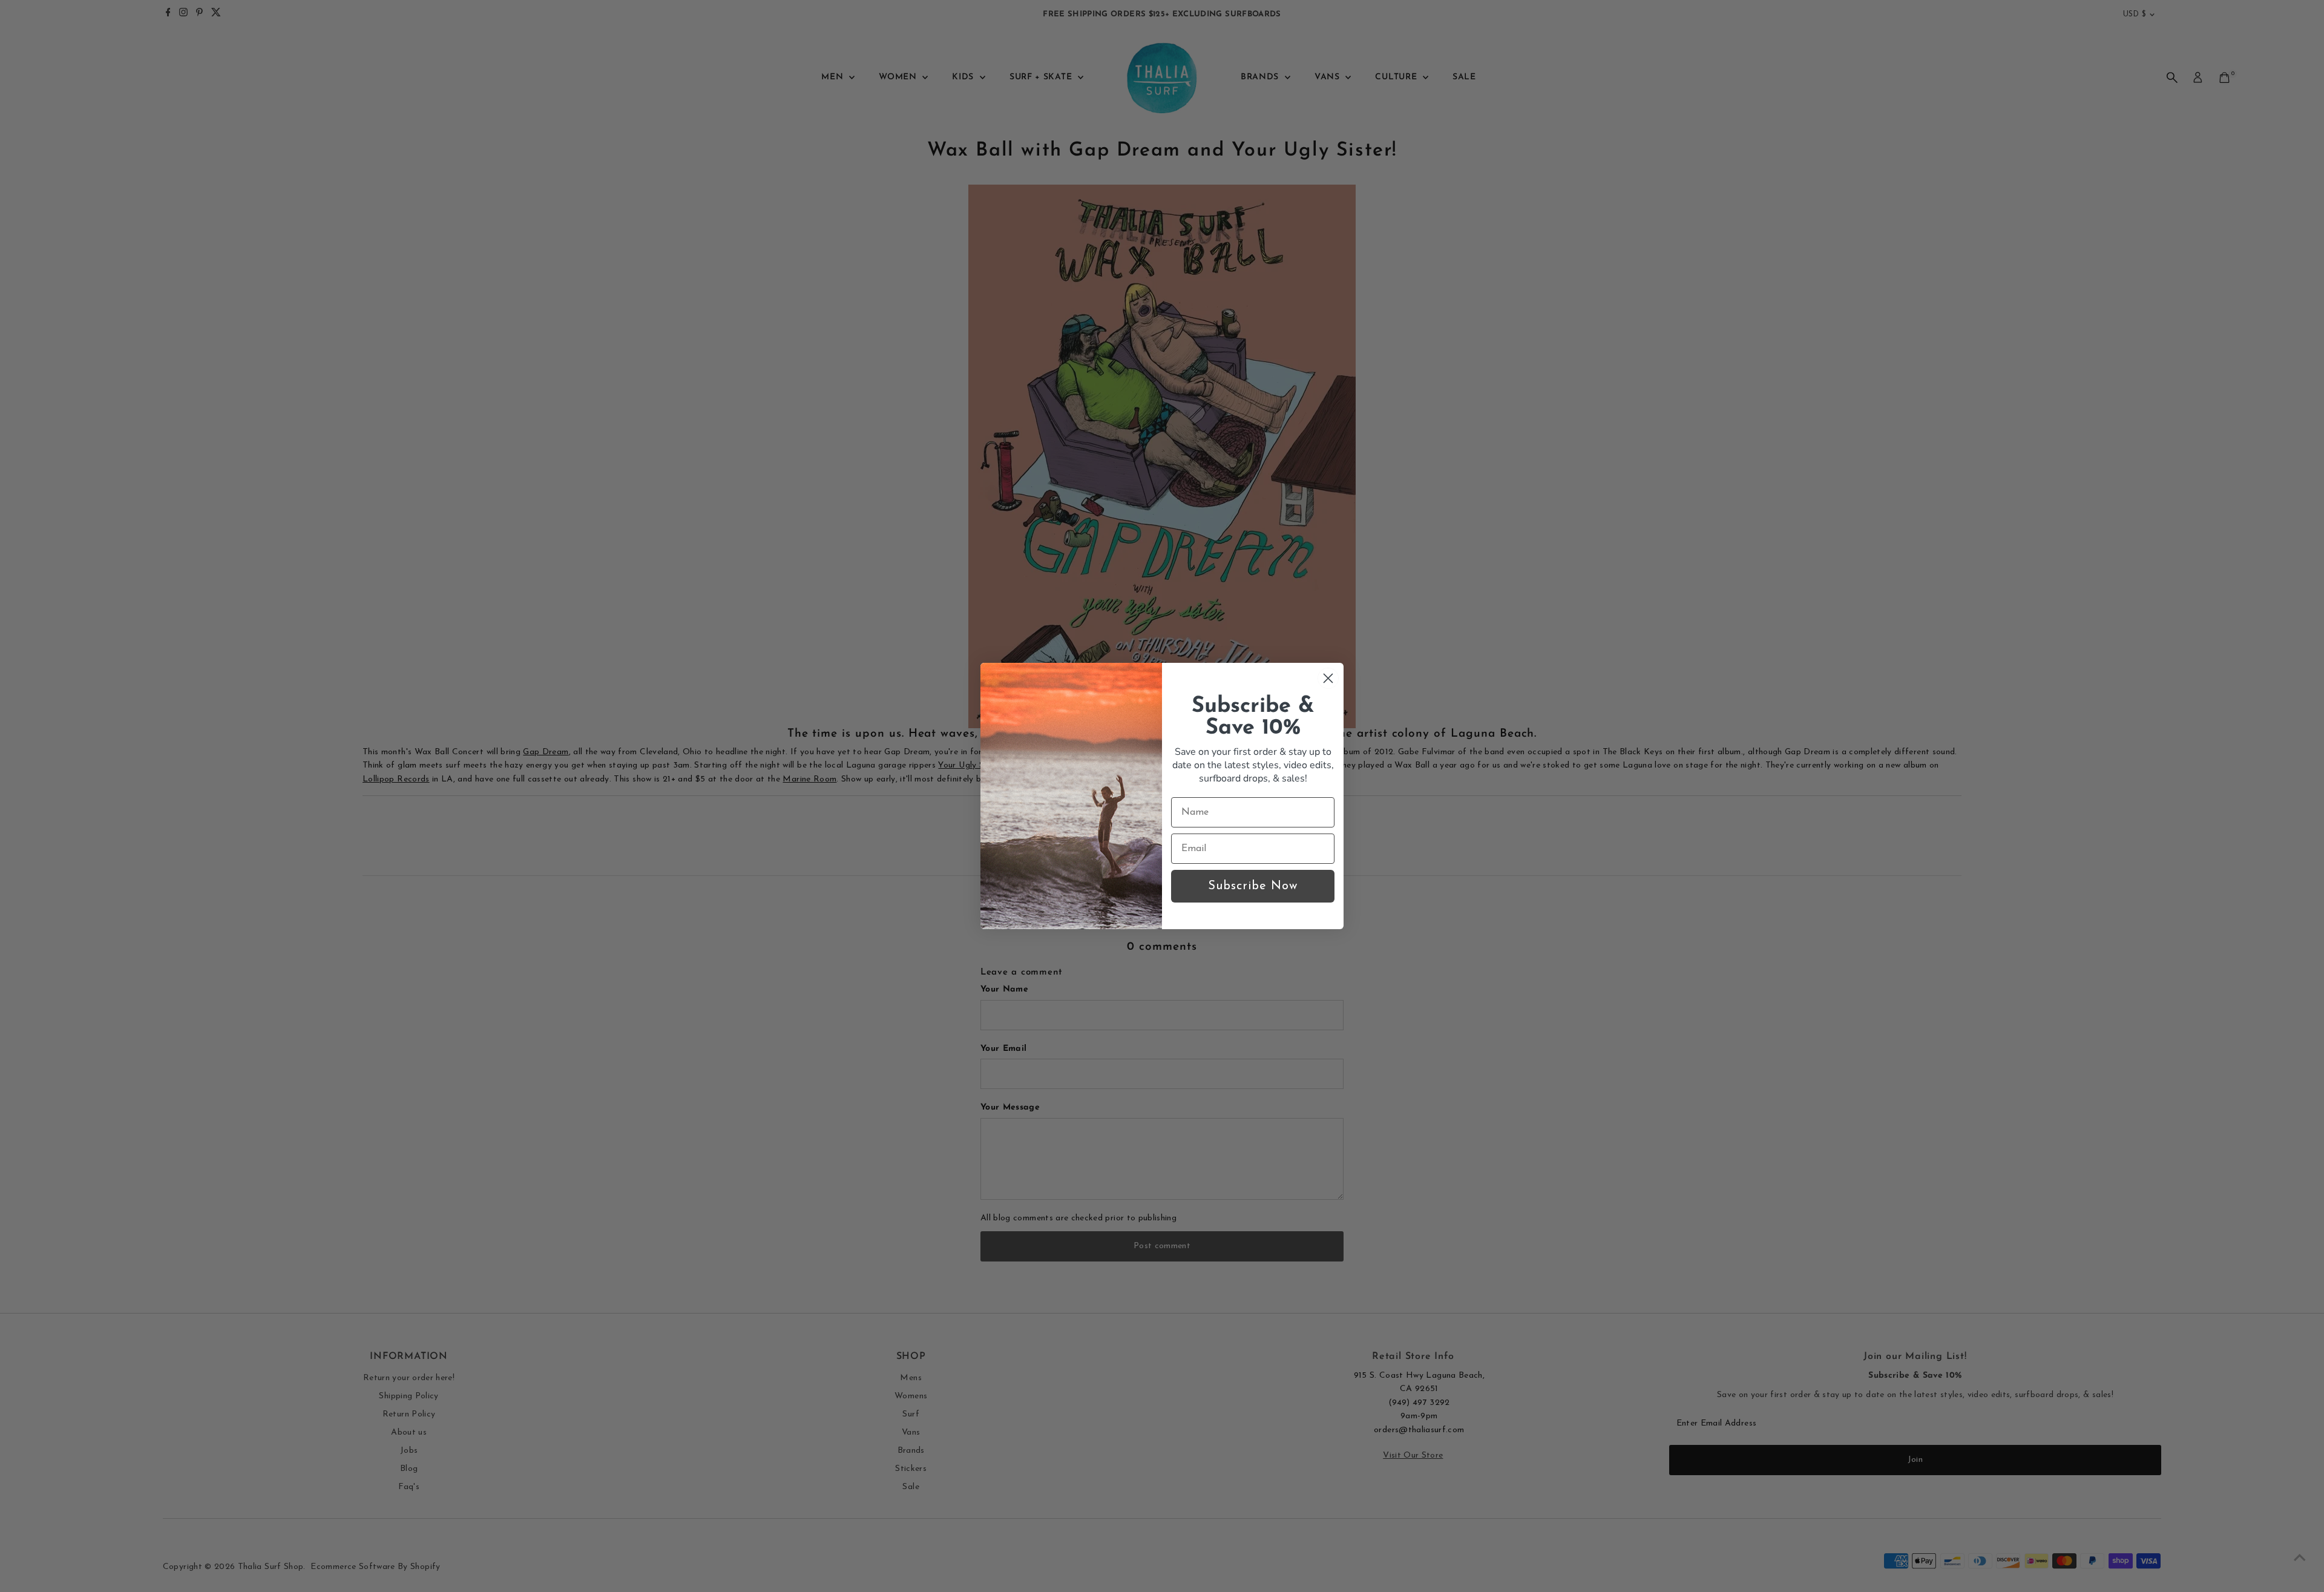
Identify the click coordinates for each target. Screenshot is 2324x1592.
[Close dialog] (1328, 678)
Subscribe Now (1253, 886)
